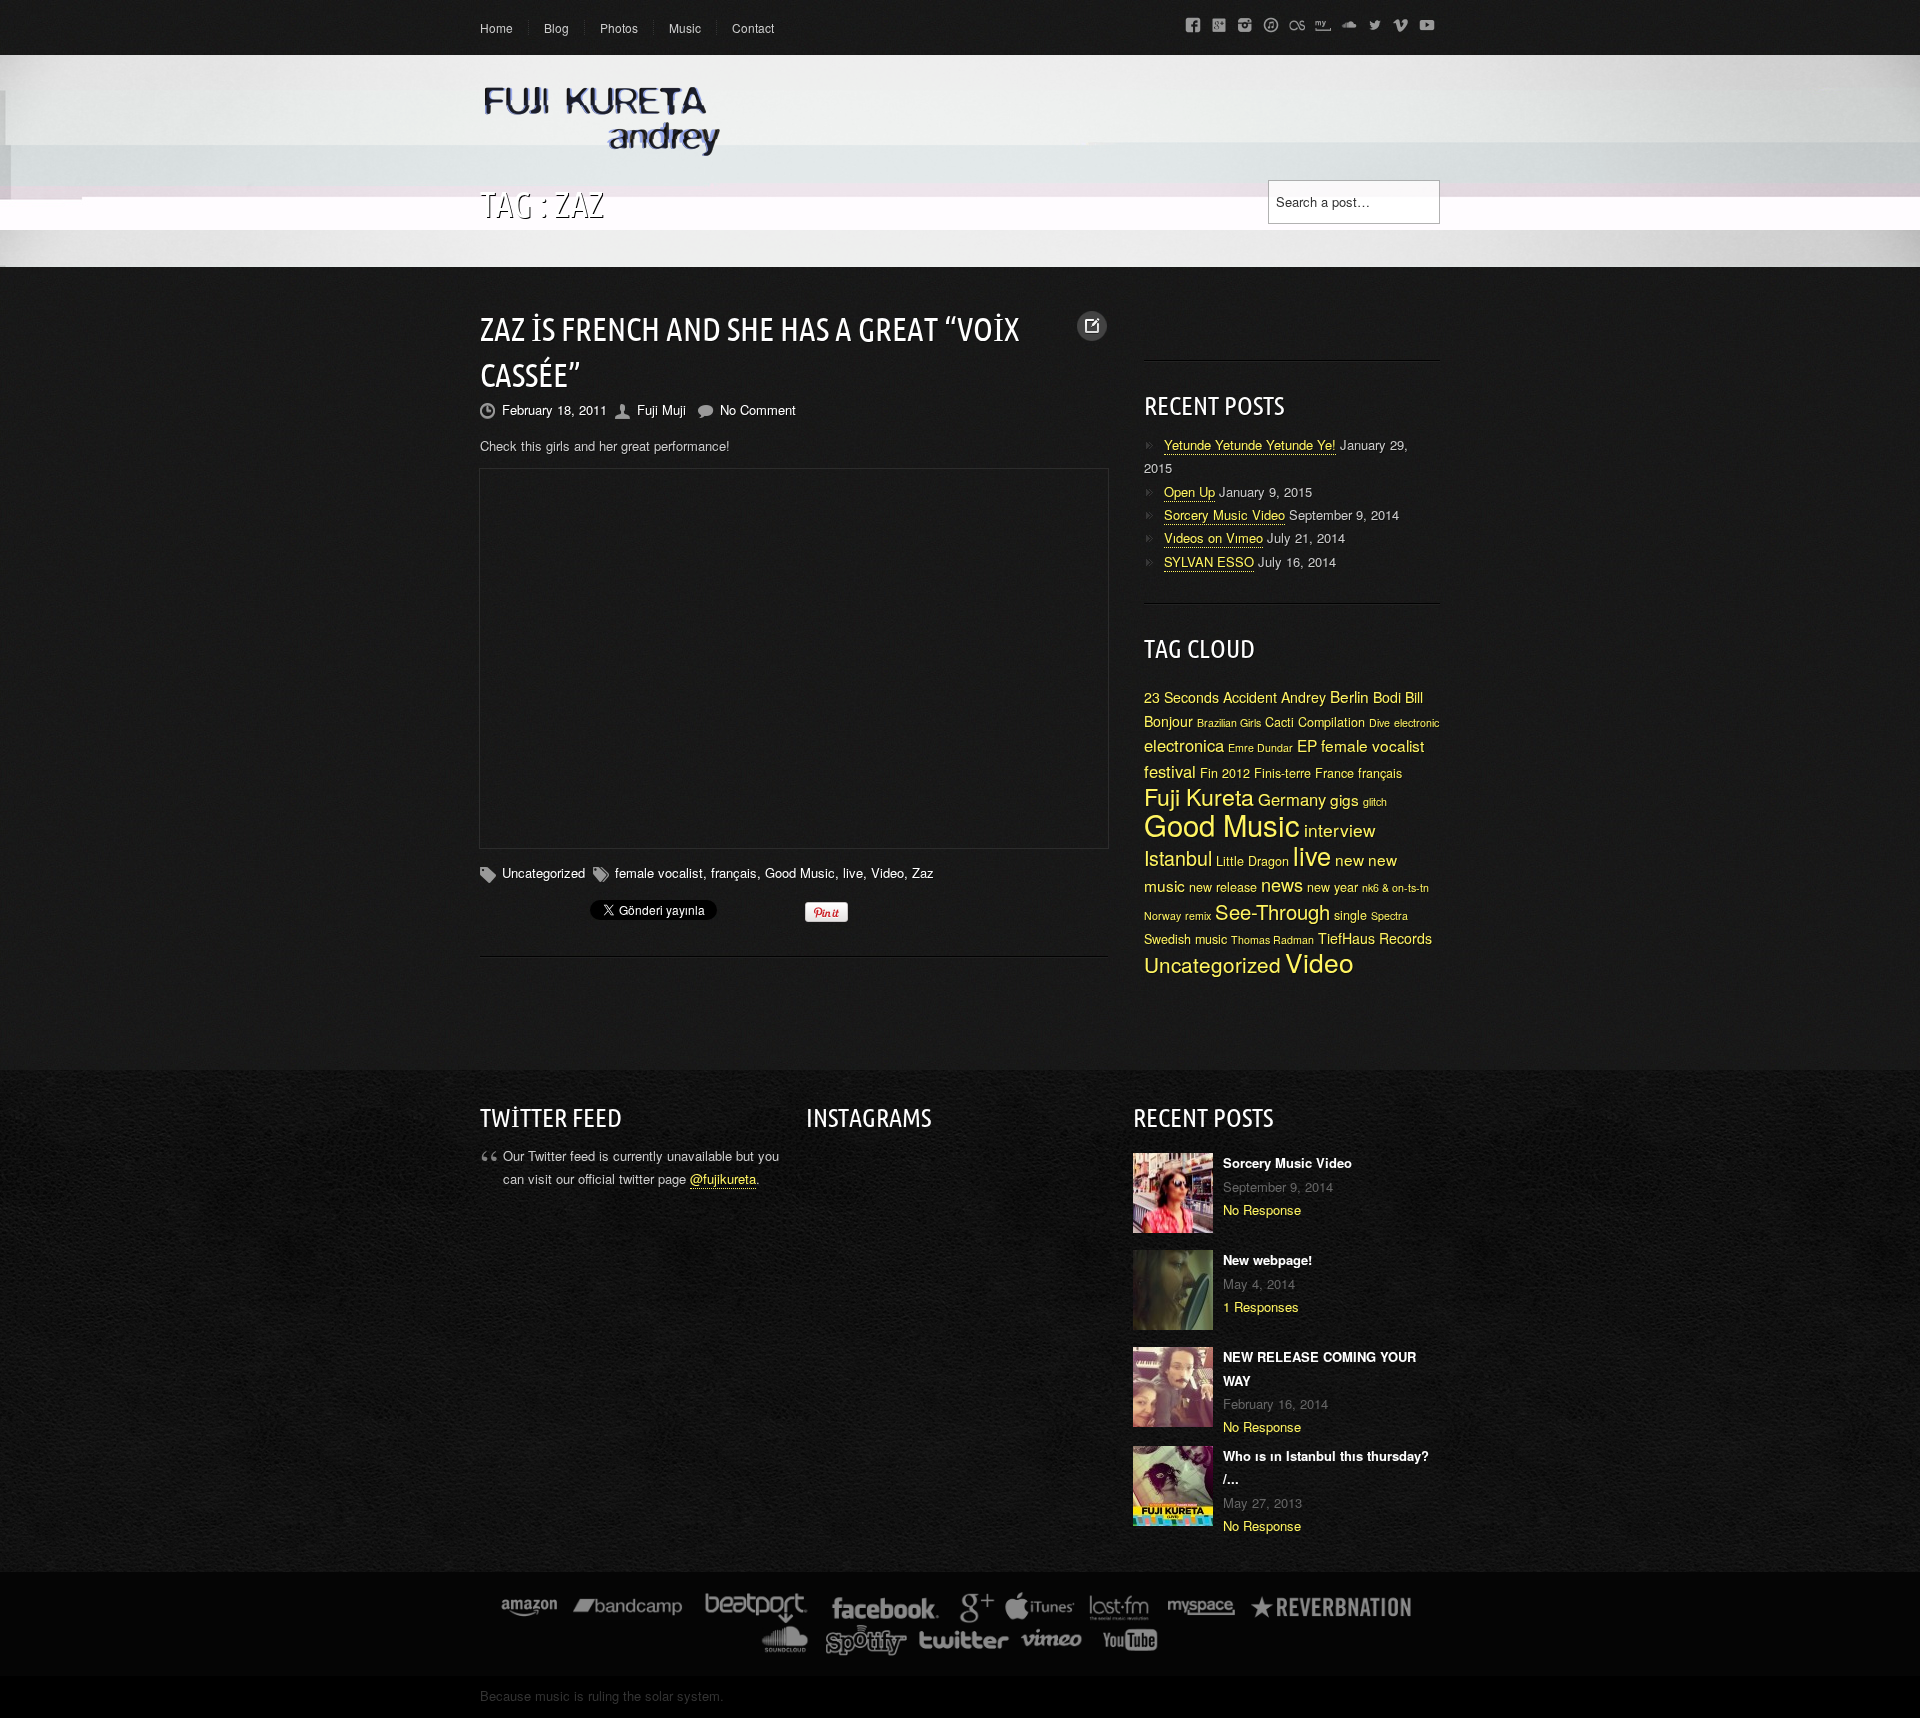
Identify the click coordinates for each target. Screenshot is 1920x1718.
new (1349, 859)
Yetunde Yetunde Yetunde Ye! (1250, 444)
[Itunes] (1271, 21)
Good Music (800, 872)
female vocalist (659, 872)
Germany (1292, 799)
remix (1198, 915)
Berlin (1349, 696)
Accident (1250, 697)
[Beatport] (756, 1612)
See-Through (1272, 911)
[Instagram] (1245, 21)
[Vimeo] (1401, 21)
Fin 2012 (1225, 773)
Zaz (923, 872)
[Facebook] (1193, 21)
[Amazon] (529, 1612)
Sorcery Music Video (1224, 514)
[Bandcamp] (627, 1612)
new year (1332, 887)
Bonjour (1168, 721)
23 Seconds (1181, 697)
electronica (1184, 745)
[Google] (1219, 21)
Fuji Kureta (1199, 796)
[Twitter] (1375, 21)
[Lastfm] (1297, 21)
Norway (1162, 915)
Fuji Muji (661, 409)
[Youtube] (1427, 21)
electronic (1416, 722)
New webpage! (1267, 1259)
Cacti (1279, 722)
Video (887, 872)
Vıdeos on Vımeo (1213, 537)
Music (685, 27)
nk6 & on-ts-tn (1395, 887)
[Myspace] (1323, 21)
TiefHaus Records (1375, 938)
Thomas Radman (1272, 939)
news (1282, 884)
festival (1170, 771)
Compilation (1331, 722)
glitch (1375, 801)
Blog (556, 27)
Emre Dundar (1260, 747)
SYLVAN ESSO (1209, 561)
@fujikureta (723, 1178)
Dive (1379, 722)
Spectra (1389, 915)
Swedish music (1185, 939)
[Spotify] (866, 1644)
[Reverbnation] (1332, 1612)
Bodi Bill (1398, 697)
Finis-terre (1282, 773)
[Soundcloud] (1349, 21)
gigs (1344, 799)
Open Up (1189, 491)
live (853, 872)
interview (1340, 829)
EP (1307, 745)
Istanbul (1178, 857)
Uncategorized (1212, 964)
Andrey (1303, 697)
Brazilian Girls (1229, 722)
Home (496, 27)
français (734, 872)
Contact (753, 27)
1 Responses (1261, 1306)
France (1334, 773)
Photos (619, 27)
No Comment (758, 409)
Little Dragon (1252, 861)
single (1350, 915)
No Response (1262, 1209)
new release (1223, 887)
